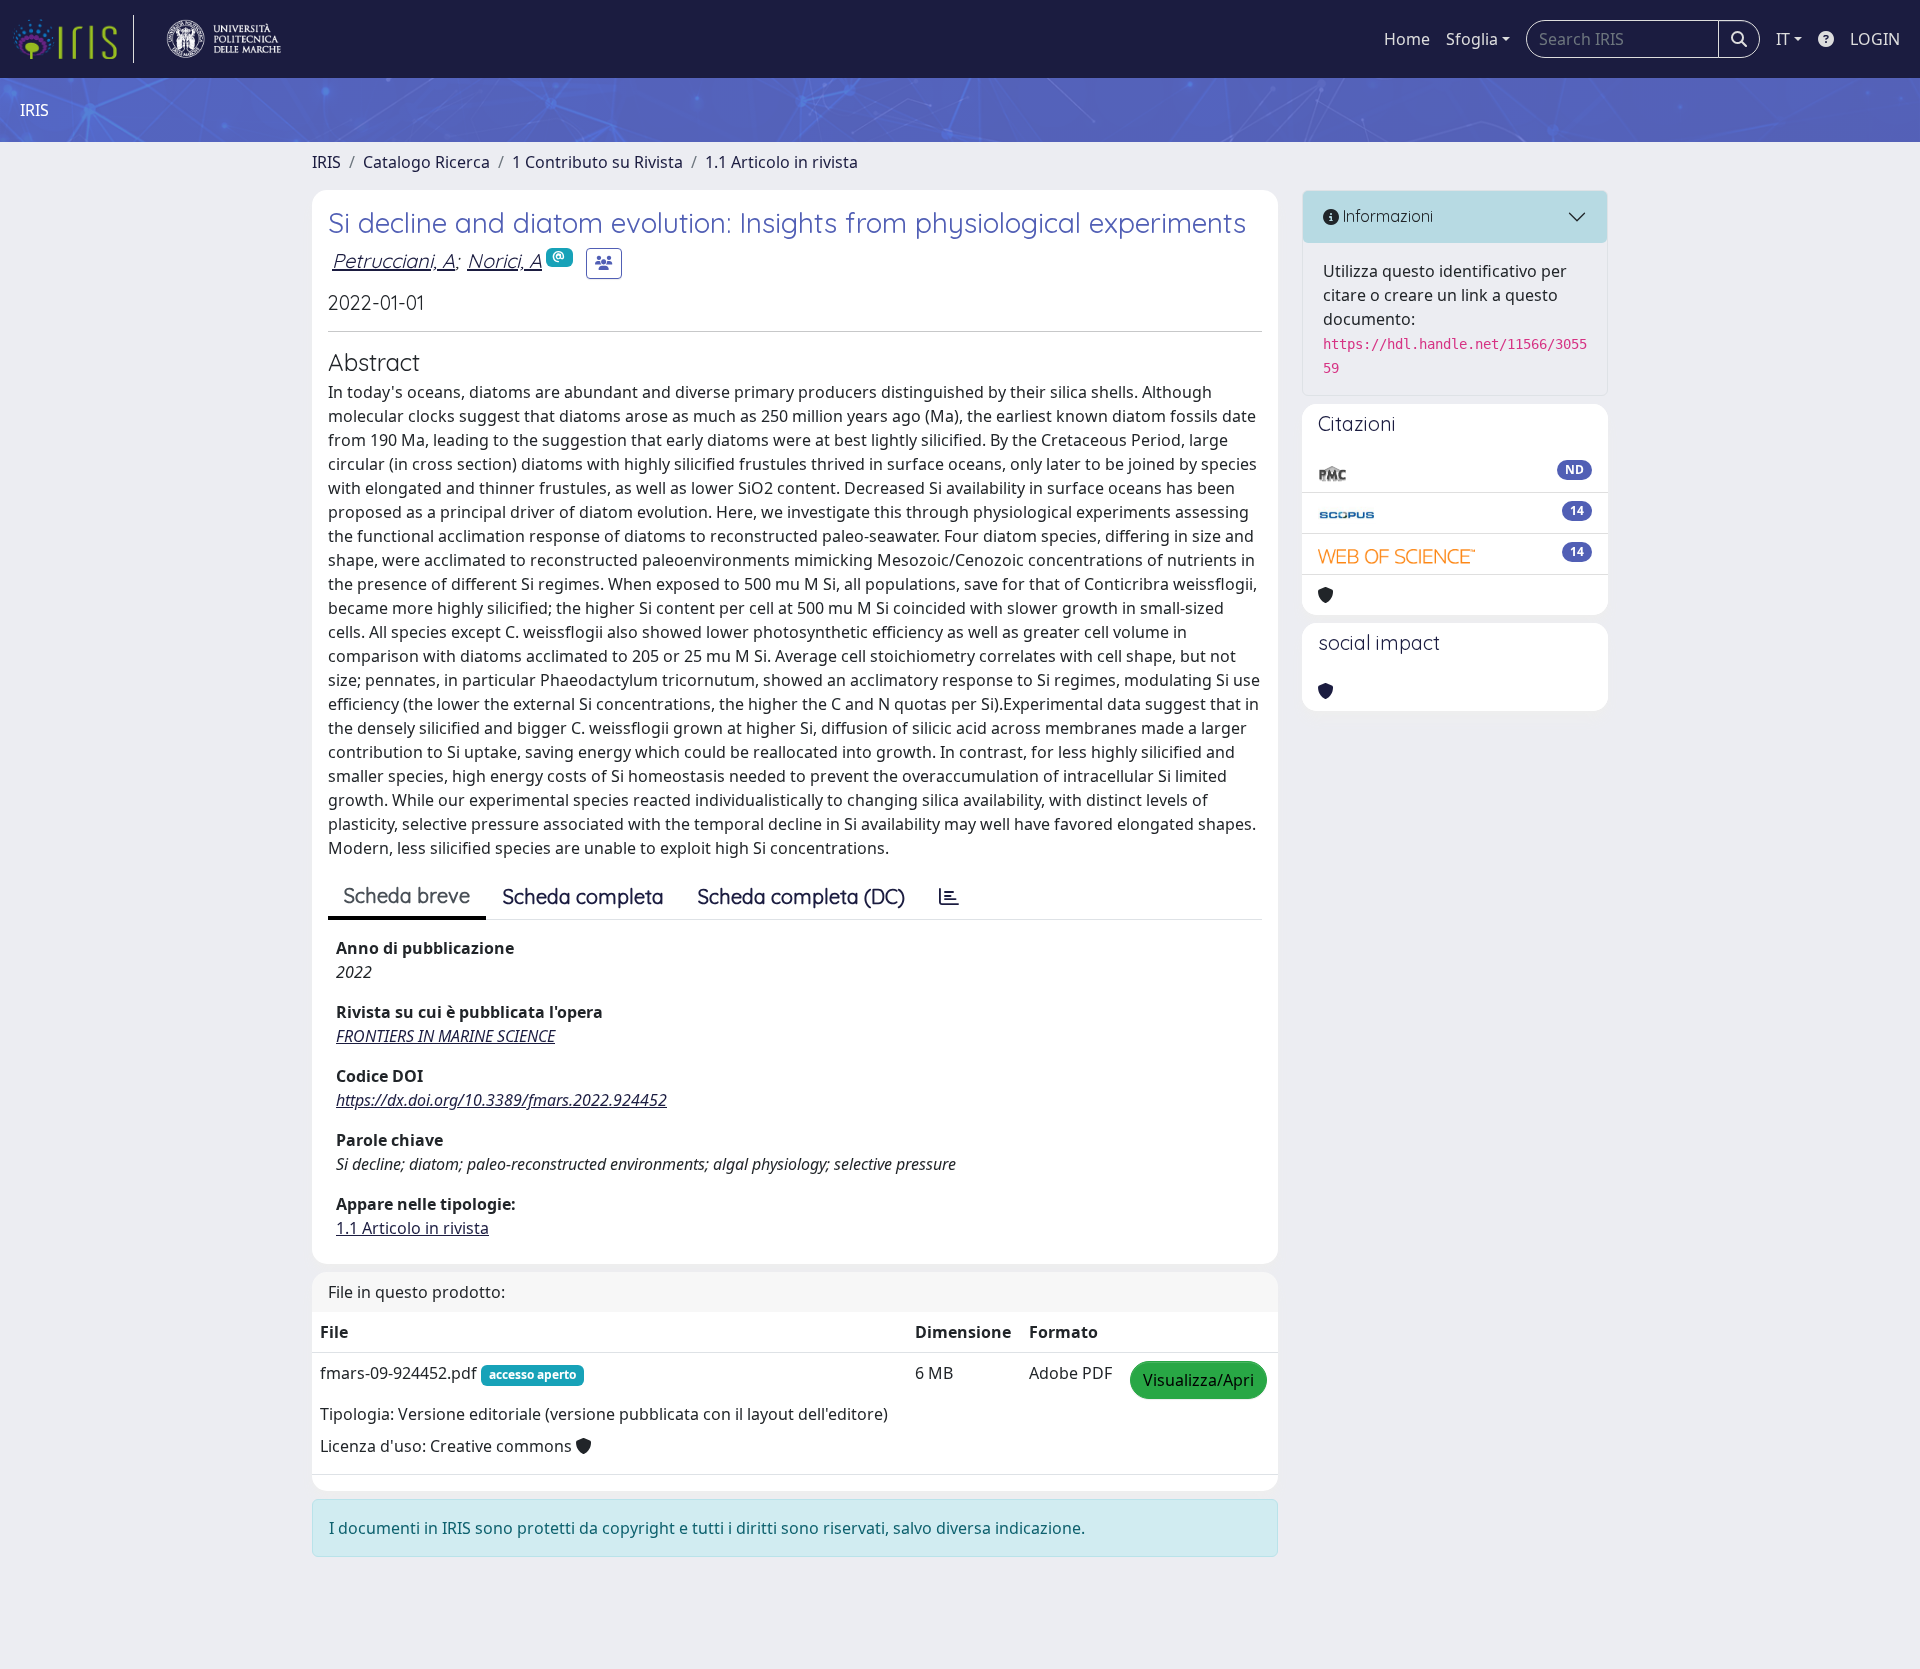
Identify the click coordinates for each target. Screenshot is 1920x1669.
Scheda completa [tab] (583, 896)
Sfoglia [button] (1472, 39)
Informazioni (1386, 216)
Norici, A (504, 260)
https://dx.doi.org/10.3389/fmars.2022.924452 (501, 1100)
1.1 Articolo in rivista (781, 162)
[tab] (949, 897)
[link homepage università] (224, 39)
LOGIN (1875, 39)
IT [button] (1783, 39)
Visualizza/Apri (1198, 1380)
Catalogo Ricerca (426, 162)
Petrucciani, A (393, 260)
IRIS (326, 162)
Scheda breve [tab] (407, 895)
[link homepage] (73, 39)
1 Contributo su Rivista (597, 162)
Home (1407, 39)
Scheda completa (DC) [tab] (801, 896)
